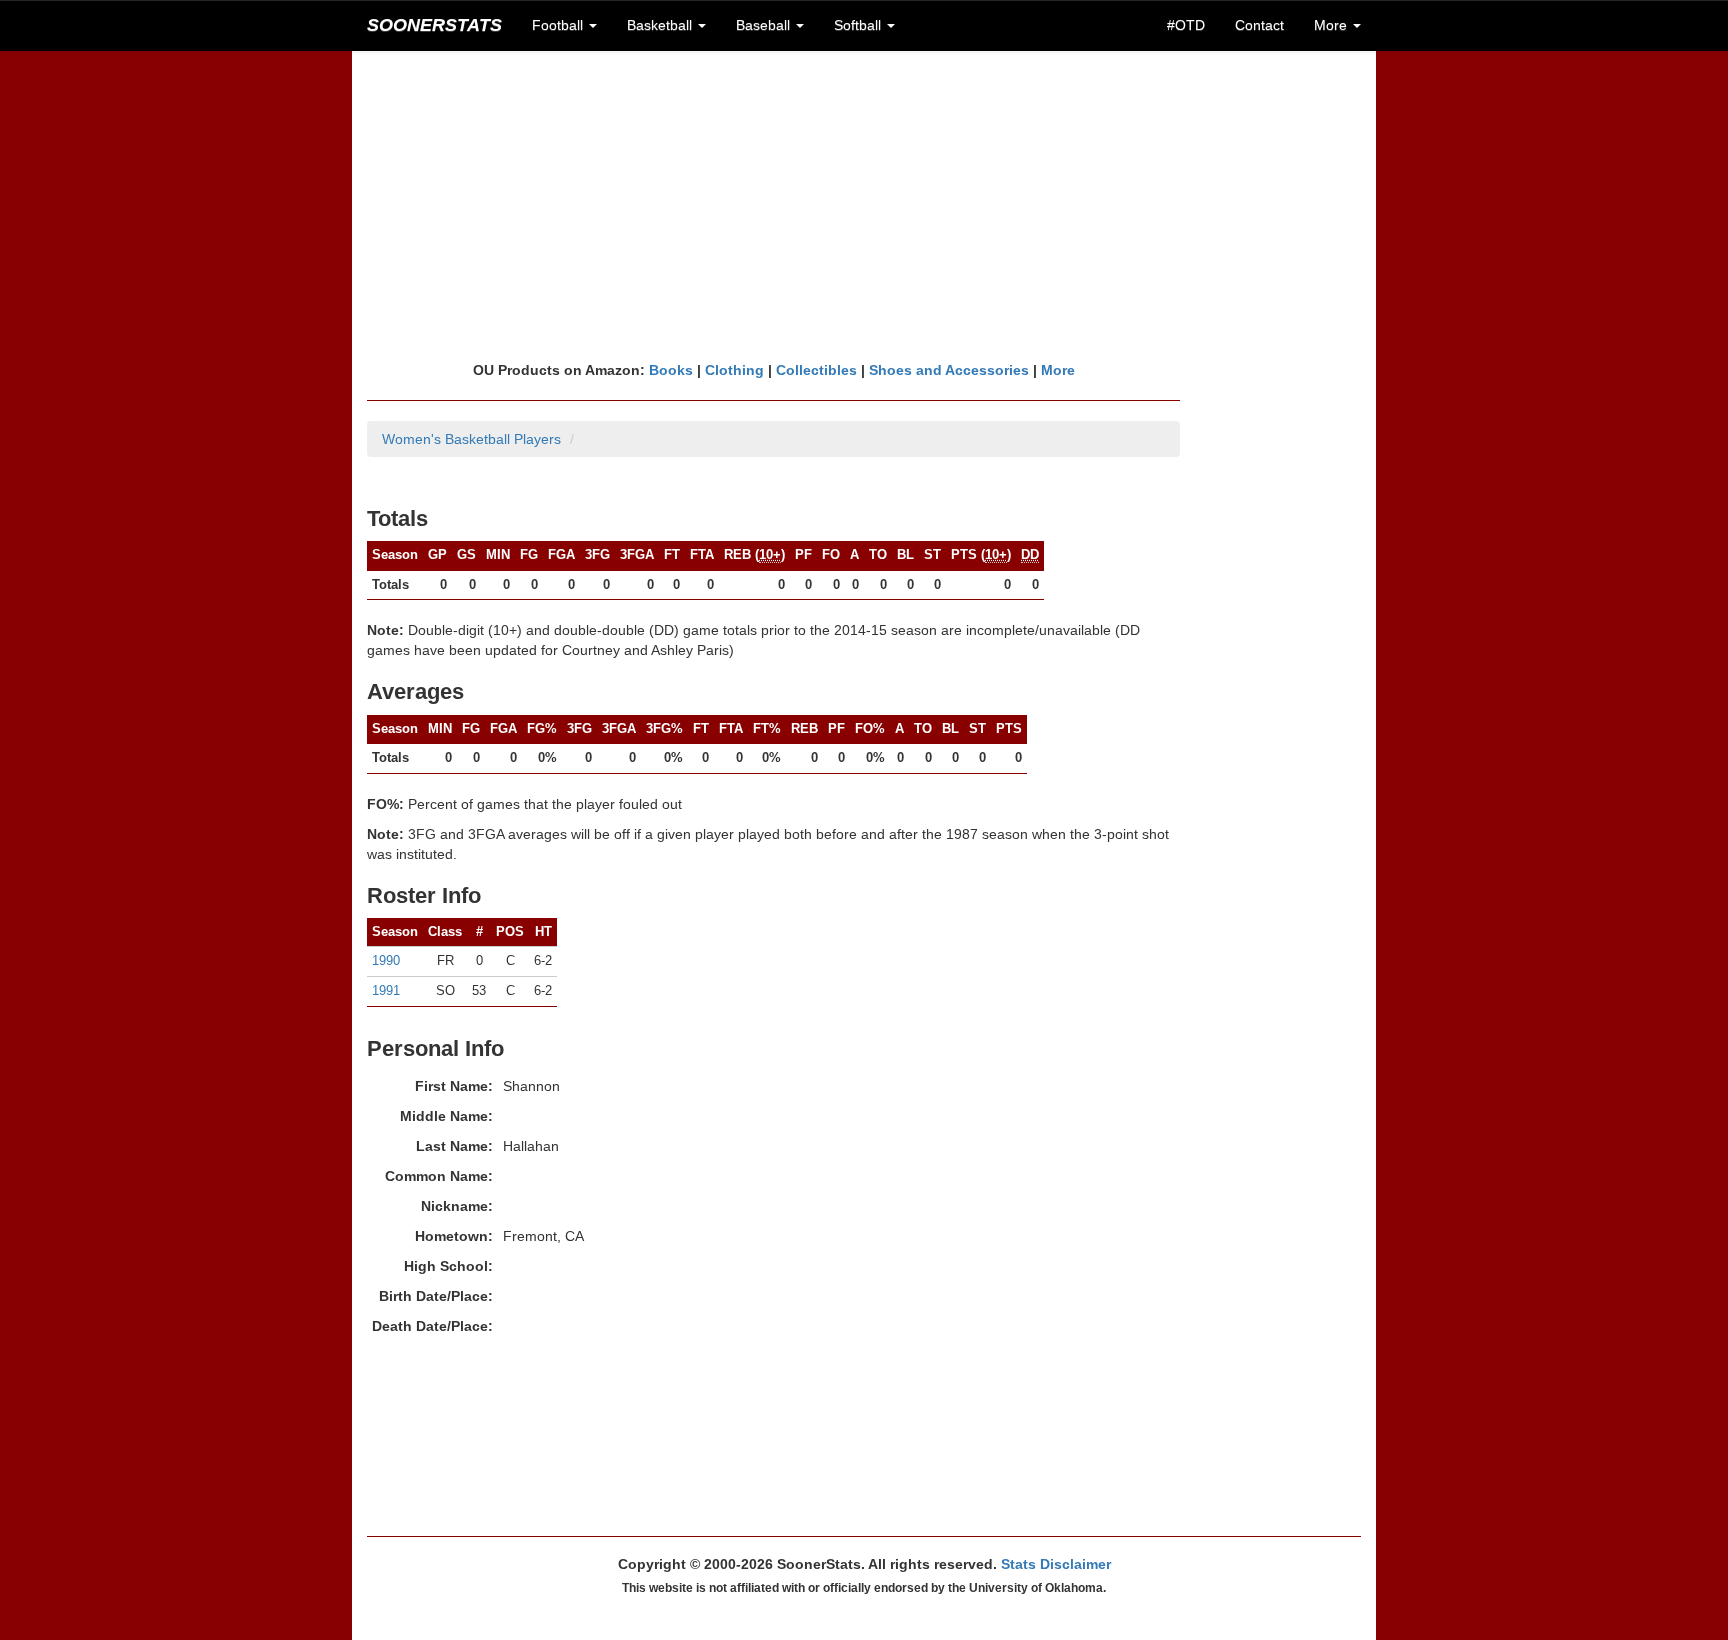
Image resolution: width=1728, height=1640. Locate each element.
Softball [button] (859, 25)
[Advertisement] (864, 205)
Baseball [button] (765, 25)
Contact (1259, 25)
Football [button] (559, 25)
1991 (386, 990)
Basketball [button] (661, 25)
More (1058, 370)
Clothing (734, 370)
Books (671, 370)
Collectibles (816, 370)
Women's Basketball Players (471, 439)
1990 (386, 960)
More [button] (1332, 25)
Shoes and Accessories (949, 370)
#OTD (1186, 25)
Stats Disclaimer (1056, 1564)
